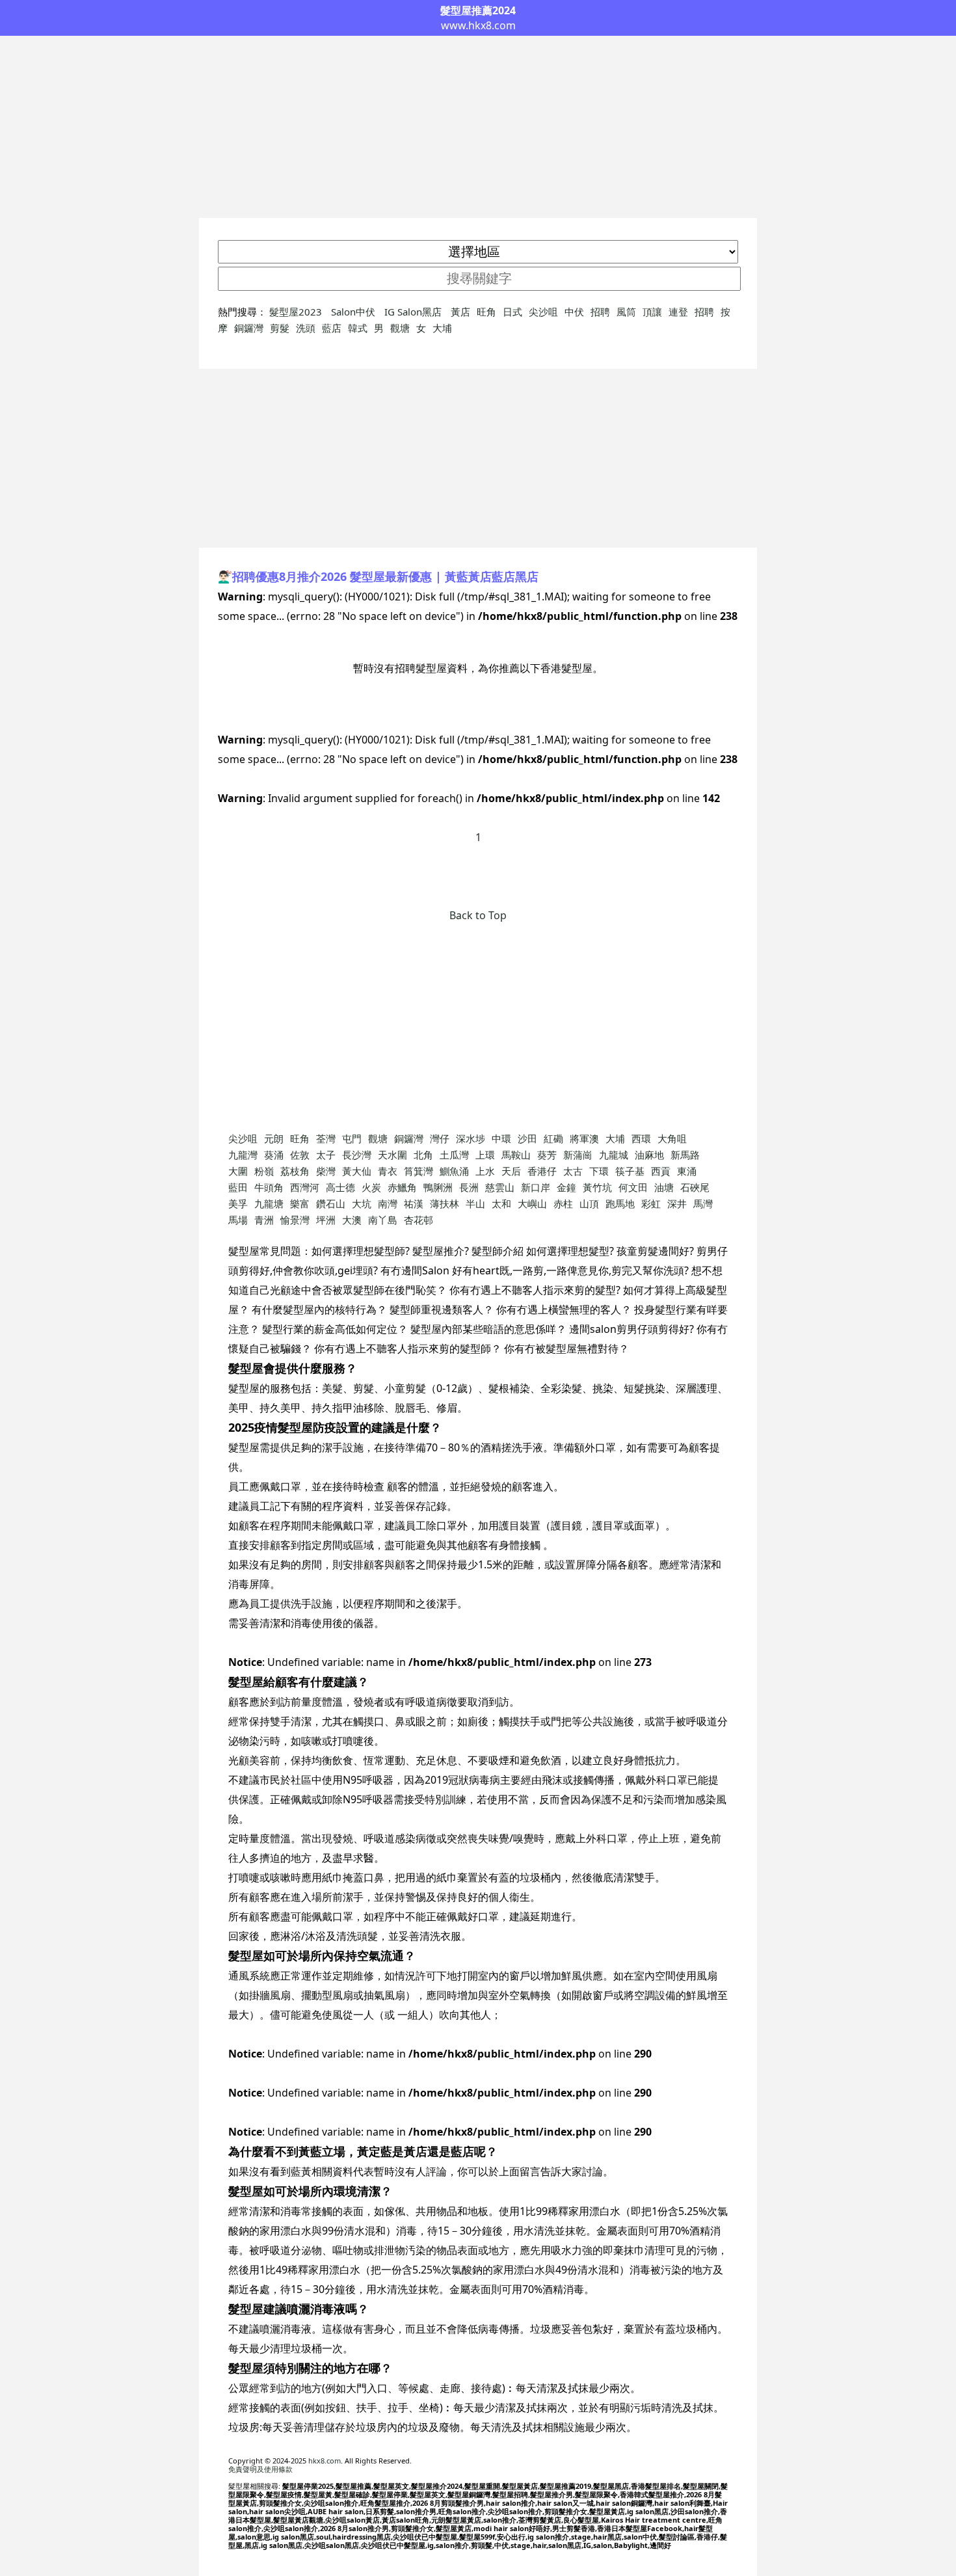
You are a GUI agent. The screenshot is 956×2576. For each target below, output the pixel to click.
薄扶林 (445, 1203)
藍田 (238, 1187)
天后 (511, 1171)
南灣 (388, 1203)
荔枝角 (295, 1171)
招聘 (600, 312)
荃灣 (326, 1138)
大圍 (238, 1171)
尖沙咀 (543, 312)
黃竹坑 (597, 1187)
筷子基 (630, 1171)
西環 (641, 1138)
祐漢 (414, 1203)
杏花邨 (418, 1220)
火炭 (371, 1187)
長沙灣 (357, 1155)
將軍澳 (584, 1138)
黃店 (460, 312)
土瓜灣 (454, 1155)
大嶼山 (532, 1203)
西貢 (661, 1171)
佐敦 (300, 1155)
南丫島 (383, 1220)
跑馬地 (620, 1203)
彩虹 (651, 1203)
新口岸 (536, 1187)
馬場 (238, 1220)
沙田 (527, 1138)
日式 (512, 312)
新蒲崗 (578, 1155)
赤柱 (563, 1203)
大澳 (352, 1220)
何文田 (633, 1187)
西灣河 (305, 1187)
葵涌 (274, 1155)
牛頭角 (269, 1187)
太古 (573, 1171)
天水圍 (392, 1155)
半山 (475, 1203)
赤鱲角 (402, 1187)
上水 (485, 1171)
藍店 (332, 328)
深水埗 (471, 1138)
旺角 (486, 312)
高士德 (340, 1187)
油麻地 (649, 1155)
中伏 (574, 312)
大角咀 (672, 1138)
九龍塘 (269, 1203)
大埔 (442, 328)
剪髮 (280, 328)
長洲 (469, 1187)
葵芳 (547, 1155)
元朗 (274, 1138)
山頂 (589, 1203)
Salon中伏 (354, 312)
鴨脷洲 (438, 1187)
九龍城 (614, 1155)
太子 (326, 1155)
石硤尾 (695, 1187)
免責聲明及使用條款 (260, 2469)
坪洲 (326, 1220)
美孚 (238, 1203)
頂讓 (652, 312)
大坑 (362, 1203)
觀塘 (400, 328)
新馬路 (685, 1155)
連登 (678, 312)
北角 (423, 1155)
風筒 (626, 312)
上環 (485, 1155)
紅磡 (553, 1138)
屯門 (352, 1138)
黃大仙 (357, 1171)
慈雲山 (500, 1187)
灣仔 (440, 1138)
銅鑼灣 (249, 328)
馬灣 (703, 1203)
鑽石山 (331, 1203)
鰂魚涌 (454, 1171)
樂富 (300, 1203)
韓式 (358, 328)
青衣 (388, 1171)
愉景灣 (295, 1220)
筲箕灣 (418, 1171)
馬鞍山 (516, 1155)
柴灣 (326, 1171)
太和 (501, 1203)
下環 (599, 1171)
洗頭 (306, 328)
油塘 (664, 1187)
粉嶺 (264, 1171)
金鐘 (566, 1187)
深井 (677, 1203)
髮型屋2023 (297, 312)
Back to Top (478, 915)
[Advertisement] (478, 127)
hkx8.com (325, 2461)
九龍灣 (243, 1155)
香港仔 (542, 1171)
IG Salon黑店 (414, 312)
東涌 (687, 1171)
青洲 (264, 1220)
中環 (501, 1138)
